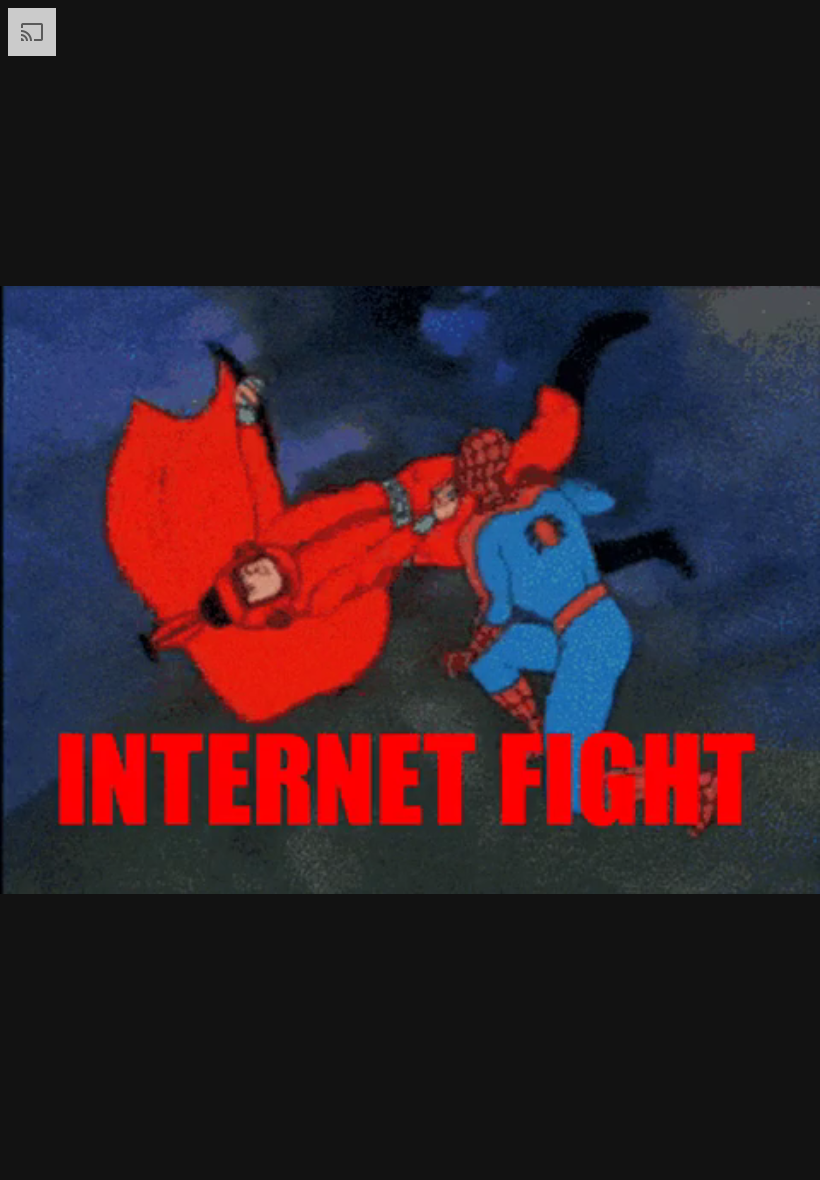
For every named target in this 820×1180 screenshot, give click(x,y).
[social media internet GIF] (410, 590)
